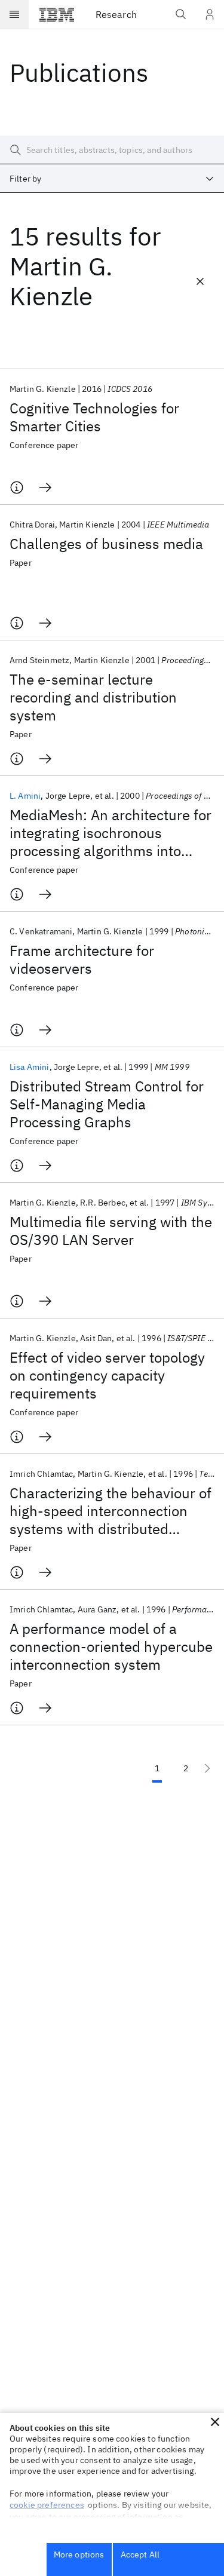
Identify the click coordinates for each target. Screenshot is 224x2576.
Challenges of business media (106, 544)
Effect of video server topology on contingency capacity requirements (107, 1375)
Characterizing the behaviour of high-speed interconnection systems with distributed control (111, 1511)
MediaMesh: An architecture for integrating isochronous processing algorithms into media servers (111, 833)
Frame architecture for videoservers (82, 959)
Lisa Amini (30, 1067)
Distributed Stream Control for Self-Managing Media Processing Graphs (107, 1104)
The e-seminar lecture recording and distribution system (93, 697)
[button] (215, 2422)
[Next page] (207, 1768)
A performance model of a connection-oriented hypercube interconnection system (111, 1646)
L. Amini (25, 796)
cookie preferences (47, 2505)
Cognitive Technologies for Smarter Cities (94, 417)
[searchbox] (112, 150)
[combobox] (112, 179)
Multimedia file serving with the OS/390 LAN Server (111, 1231)
